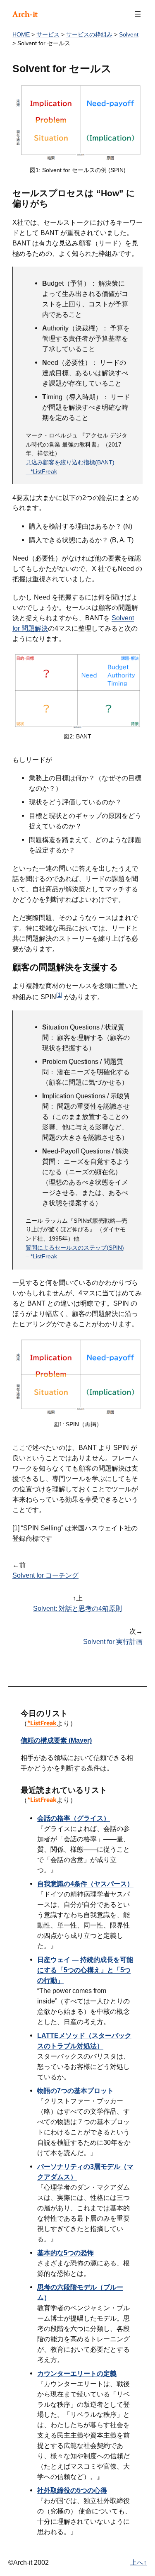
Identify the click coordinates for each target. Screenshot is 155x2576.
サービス (48, 34)
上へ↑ (138, 2562)
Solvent (129, 34)
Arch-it (25, 14)
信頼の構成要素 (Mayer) (56, 1740)
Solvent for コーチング (45, 1575)
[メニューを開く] (138, 14)
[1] (59, 995)
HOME (21, 34)
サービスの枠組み (89, 34)
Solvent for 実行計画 (113, 1641)
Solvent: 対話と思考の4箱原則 (77, 1608)
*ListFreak (42, 1723)
